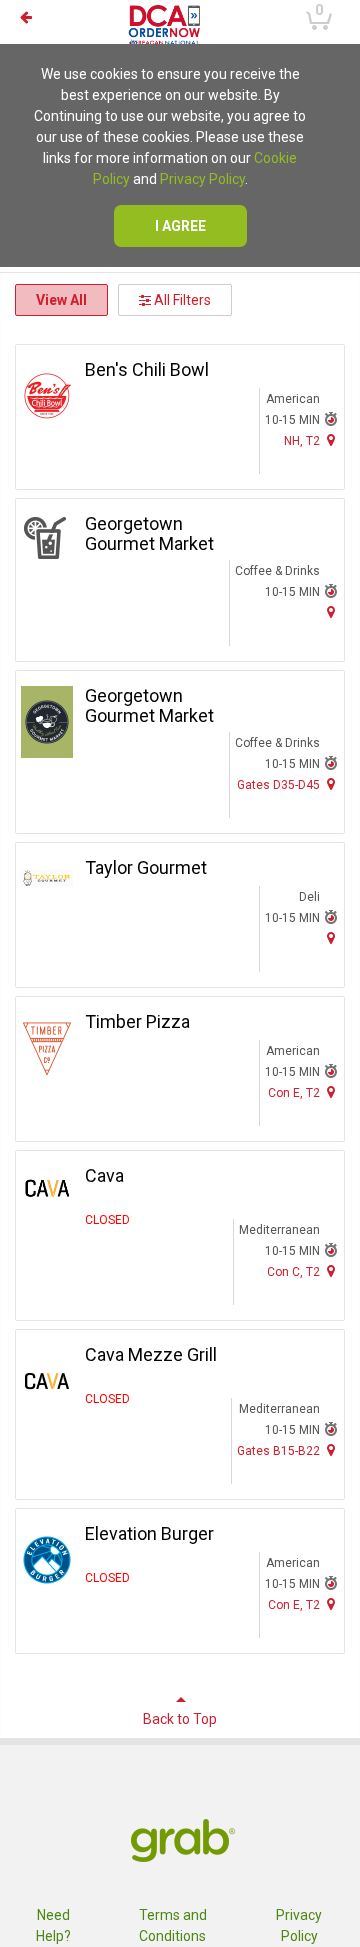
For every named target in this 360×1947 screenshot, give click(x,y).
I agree (180, 226)
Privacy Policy (202, 179)
